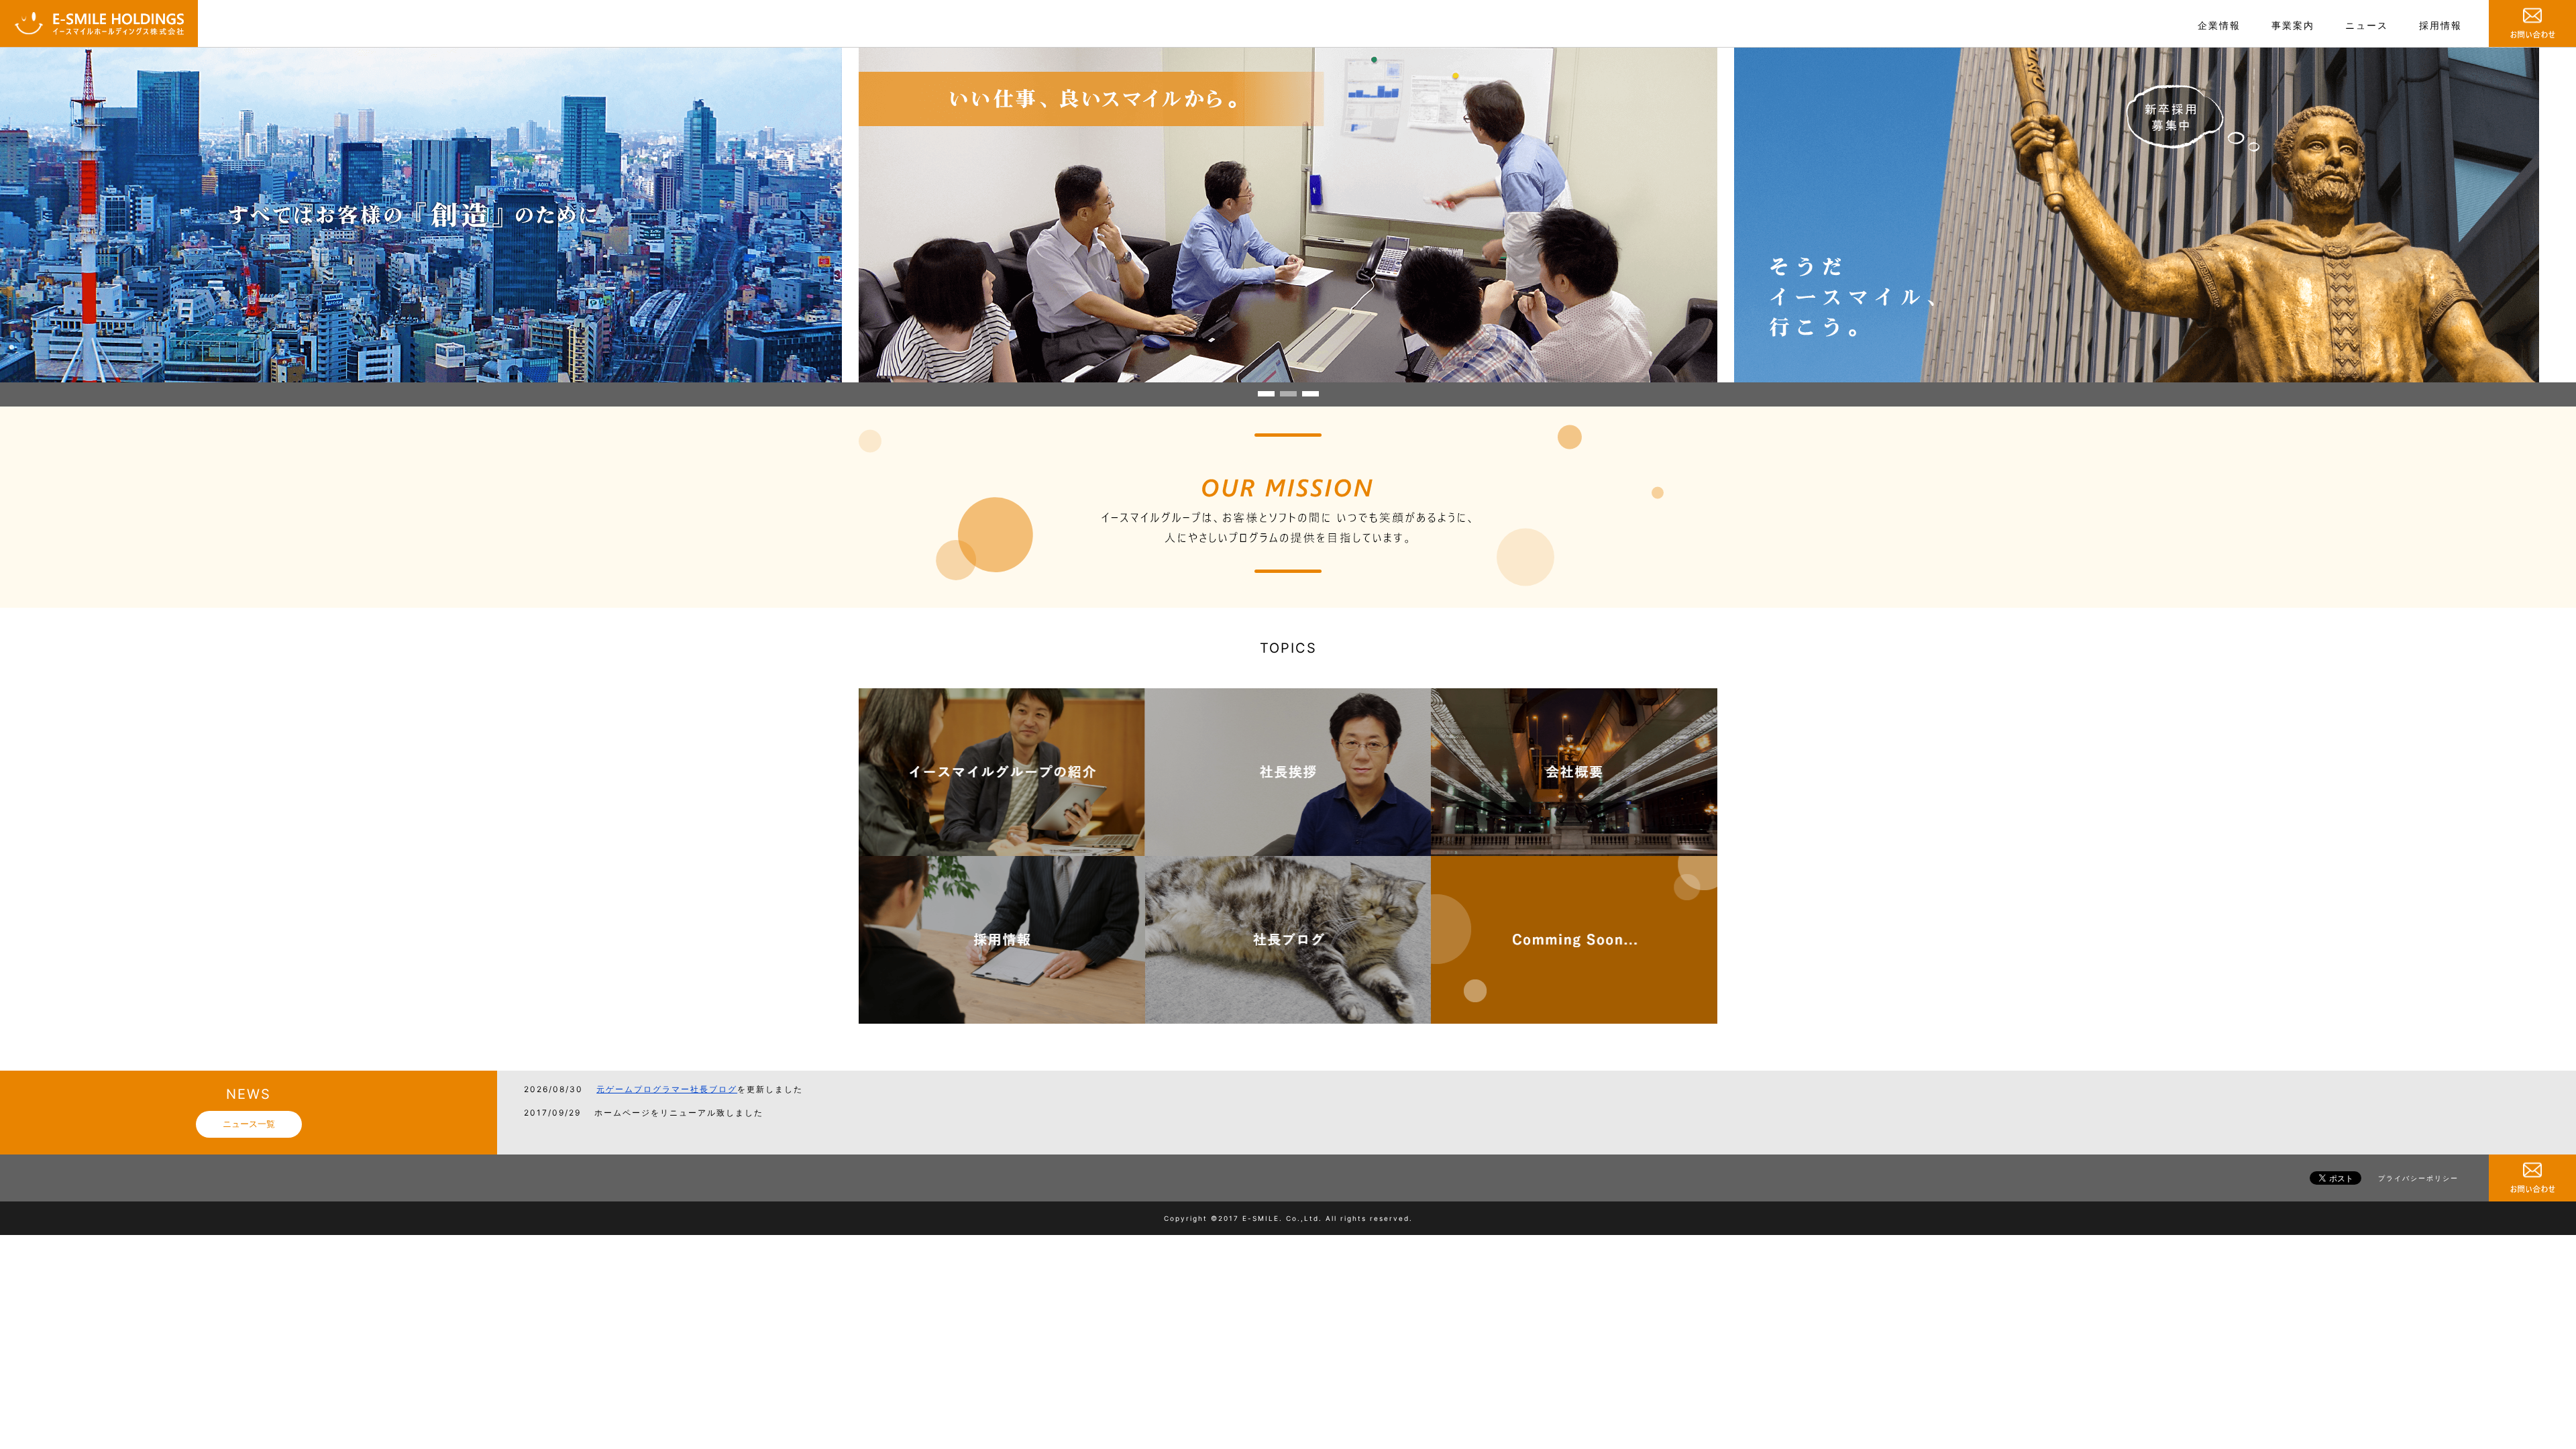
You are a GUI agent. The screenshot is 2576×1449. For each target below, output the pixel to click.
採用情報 (2440, 25)
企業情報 (2219, 25)
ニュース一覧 (249, 1124)
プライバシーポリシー (2418, 1178)
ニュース (2367, 25)
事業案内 (2293, 25)
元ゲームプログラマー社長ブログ (667, 1089)
